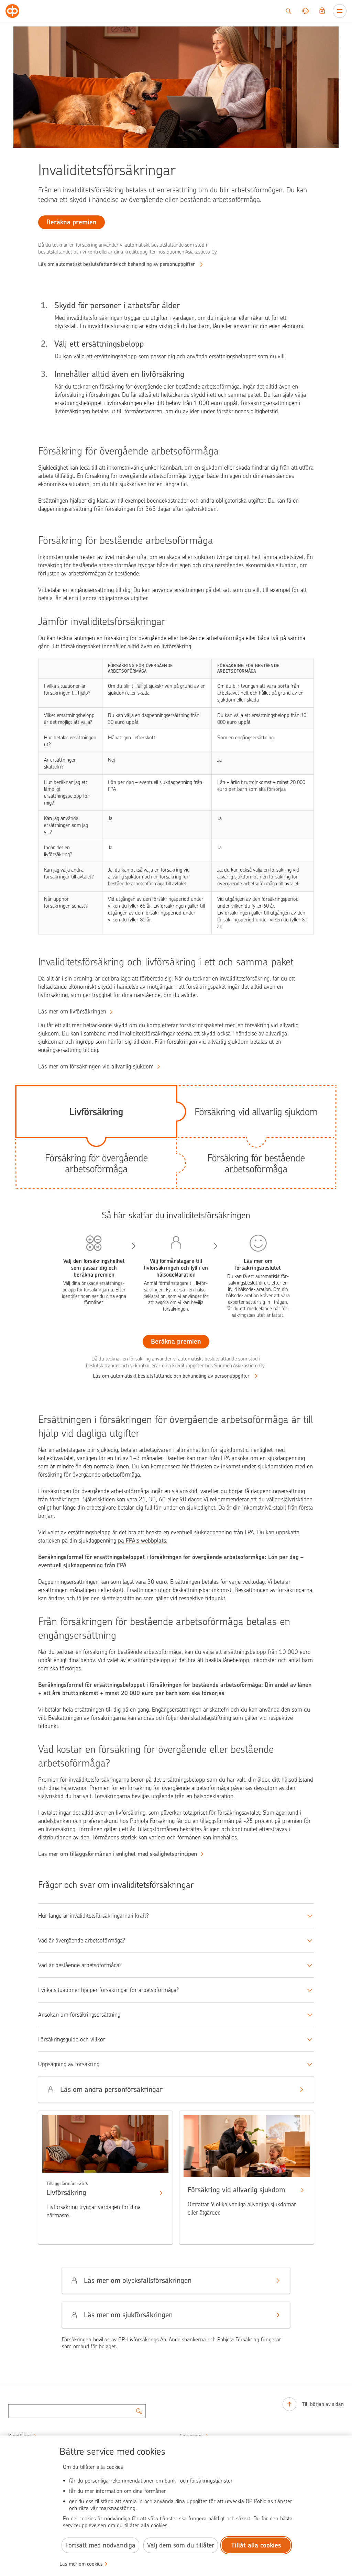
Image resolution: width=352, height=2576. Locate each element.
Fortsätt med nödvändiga (100, 2545)
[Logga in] (322, 11)
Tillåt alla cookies (256, 2545)
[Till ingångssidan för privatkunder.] (12, 11)
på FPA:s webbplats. (143, 1541)
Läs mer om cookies (81, 2564)
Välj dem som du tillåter (181, 2545)
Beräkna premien (176, 1341)
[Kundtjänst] (305, 11)
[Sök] (288, 11)
